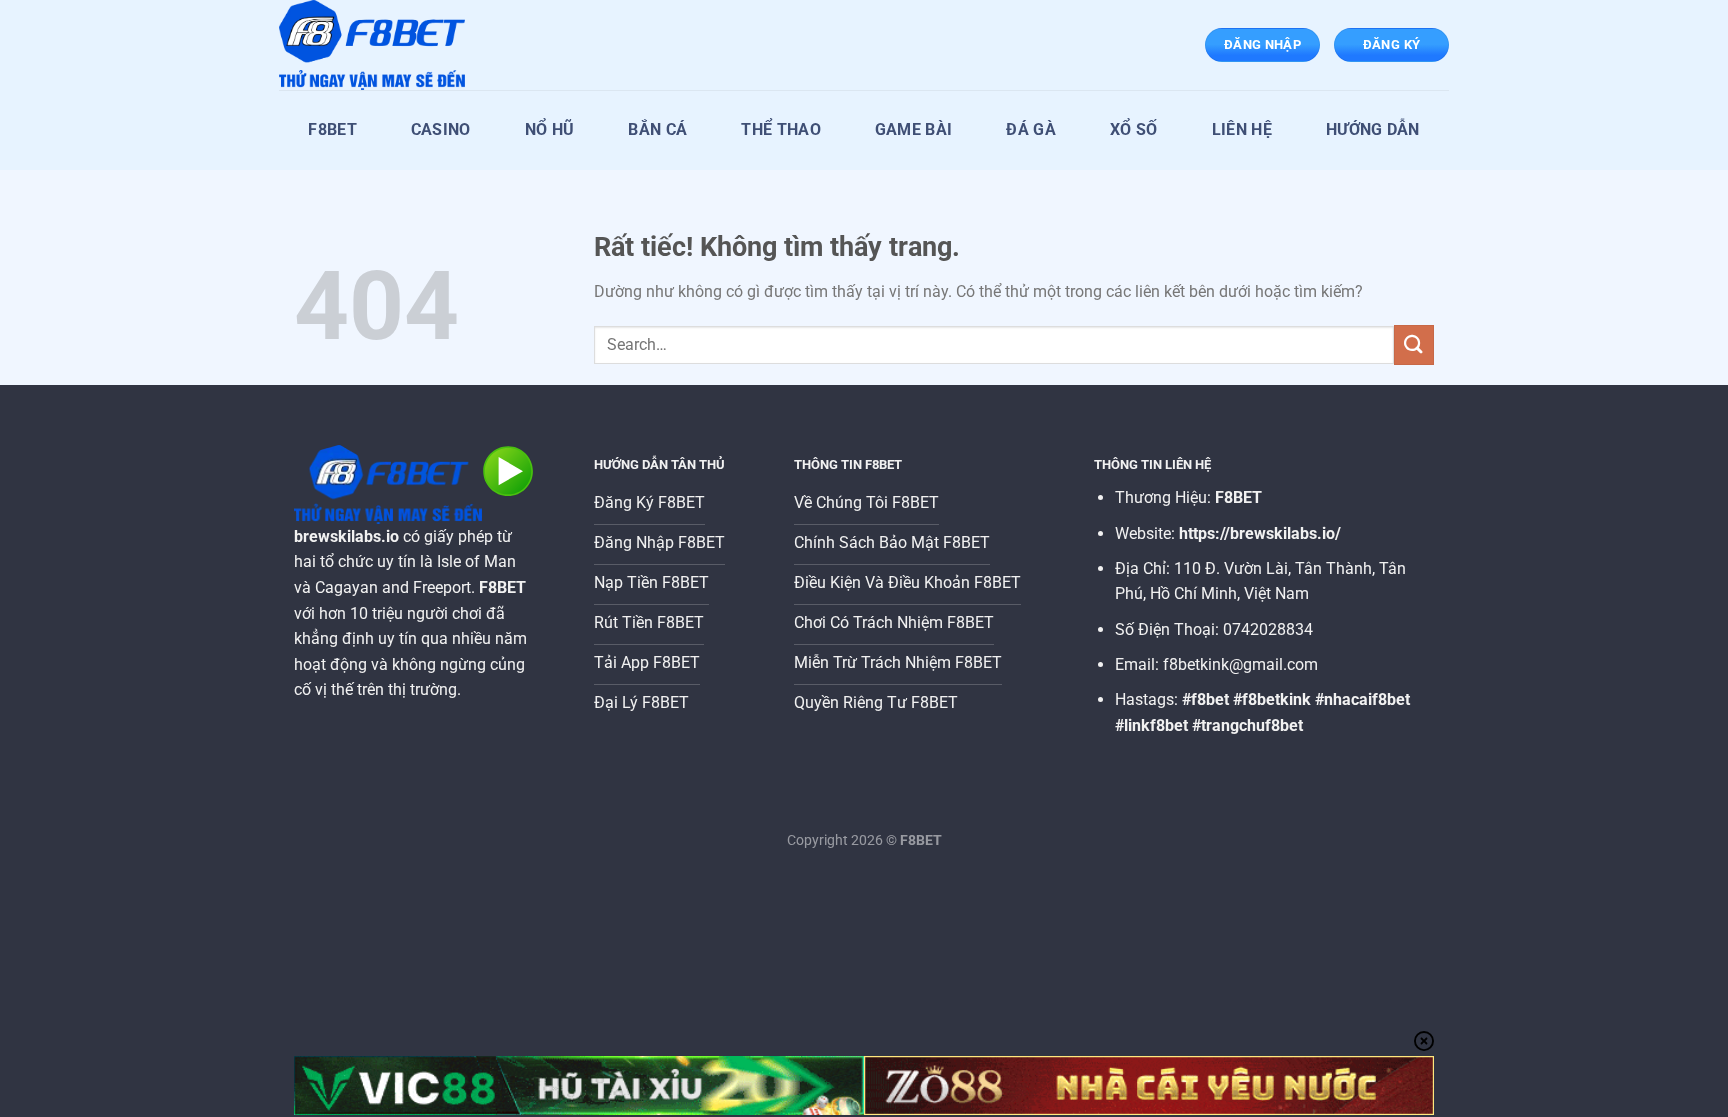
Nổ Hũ (550, 129)
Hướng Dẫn (1373, 129)
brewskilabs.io (346, 536)
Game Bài (914, 129)
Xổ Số (1134, 129)
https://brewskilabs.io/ (1260, 533)
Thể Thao (781, 129)
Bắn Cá (657, 129)
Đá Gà (1031, 129)
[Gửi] (1414, 344)
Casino (441, 129)
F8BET (332, 129)
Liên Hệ (1242, 129)
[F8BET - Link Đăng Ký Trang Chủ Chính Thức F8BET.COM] (379, 45)
